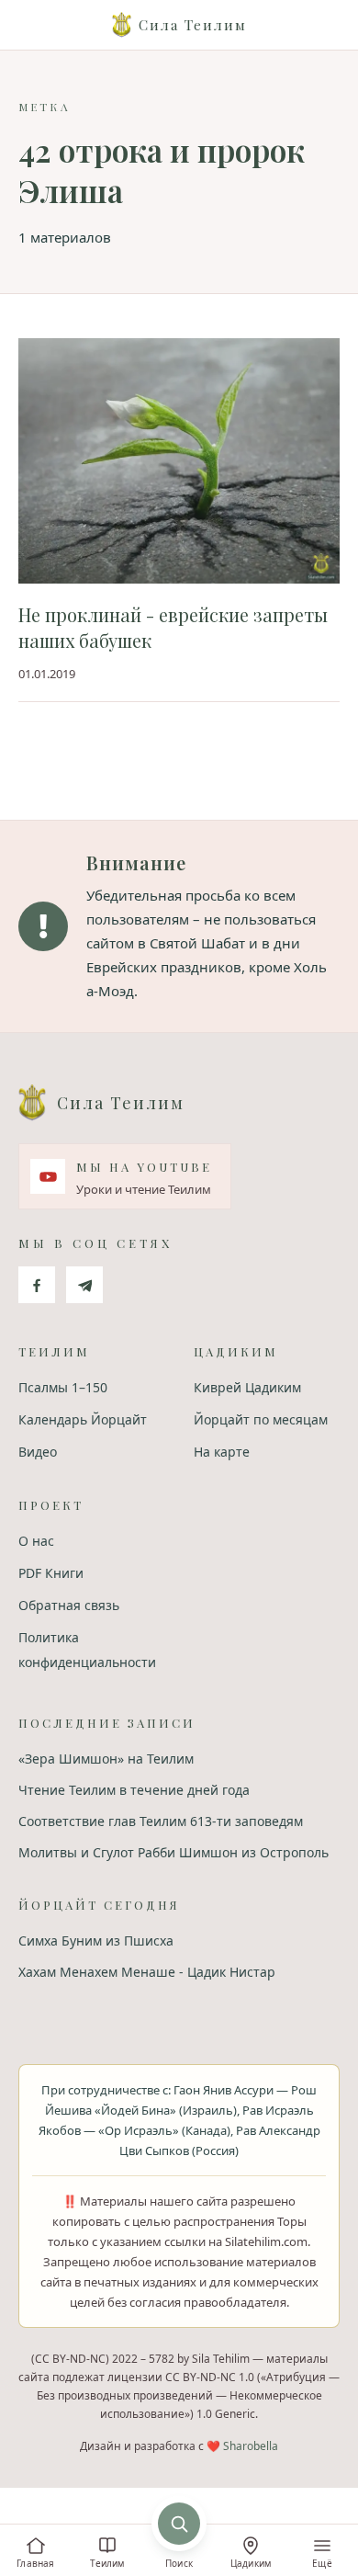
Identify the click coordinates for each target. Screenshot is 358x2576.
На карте (222, 1452)
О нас (36, 1541)
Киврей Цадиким (247, 1387)
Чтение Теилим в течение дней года (134, 1790)
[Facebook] (37, 1285)
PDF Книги (51, 1573)
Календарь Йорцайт (83, 1419)
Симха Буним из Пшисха (96, 1941)
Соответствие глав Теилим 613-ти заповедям (161, 1821)
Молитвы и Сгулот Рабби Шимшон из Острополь (173, 1852)
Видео (38, 1452)
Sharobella (251, 2446)
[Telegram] (84, 1285)
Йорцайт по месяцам (261, 1419)
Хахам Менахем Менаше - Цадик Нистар (147, 1972)
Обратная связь (69, 1605)
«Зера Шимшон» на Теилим (106, 1759)
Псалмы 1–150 (63, 1387)
